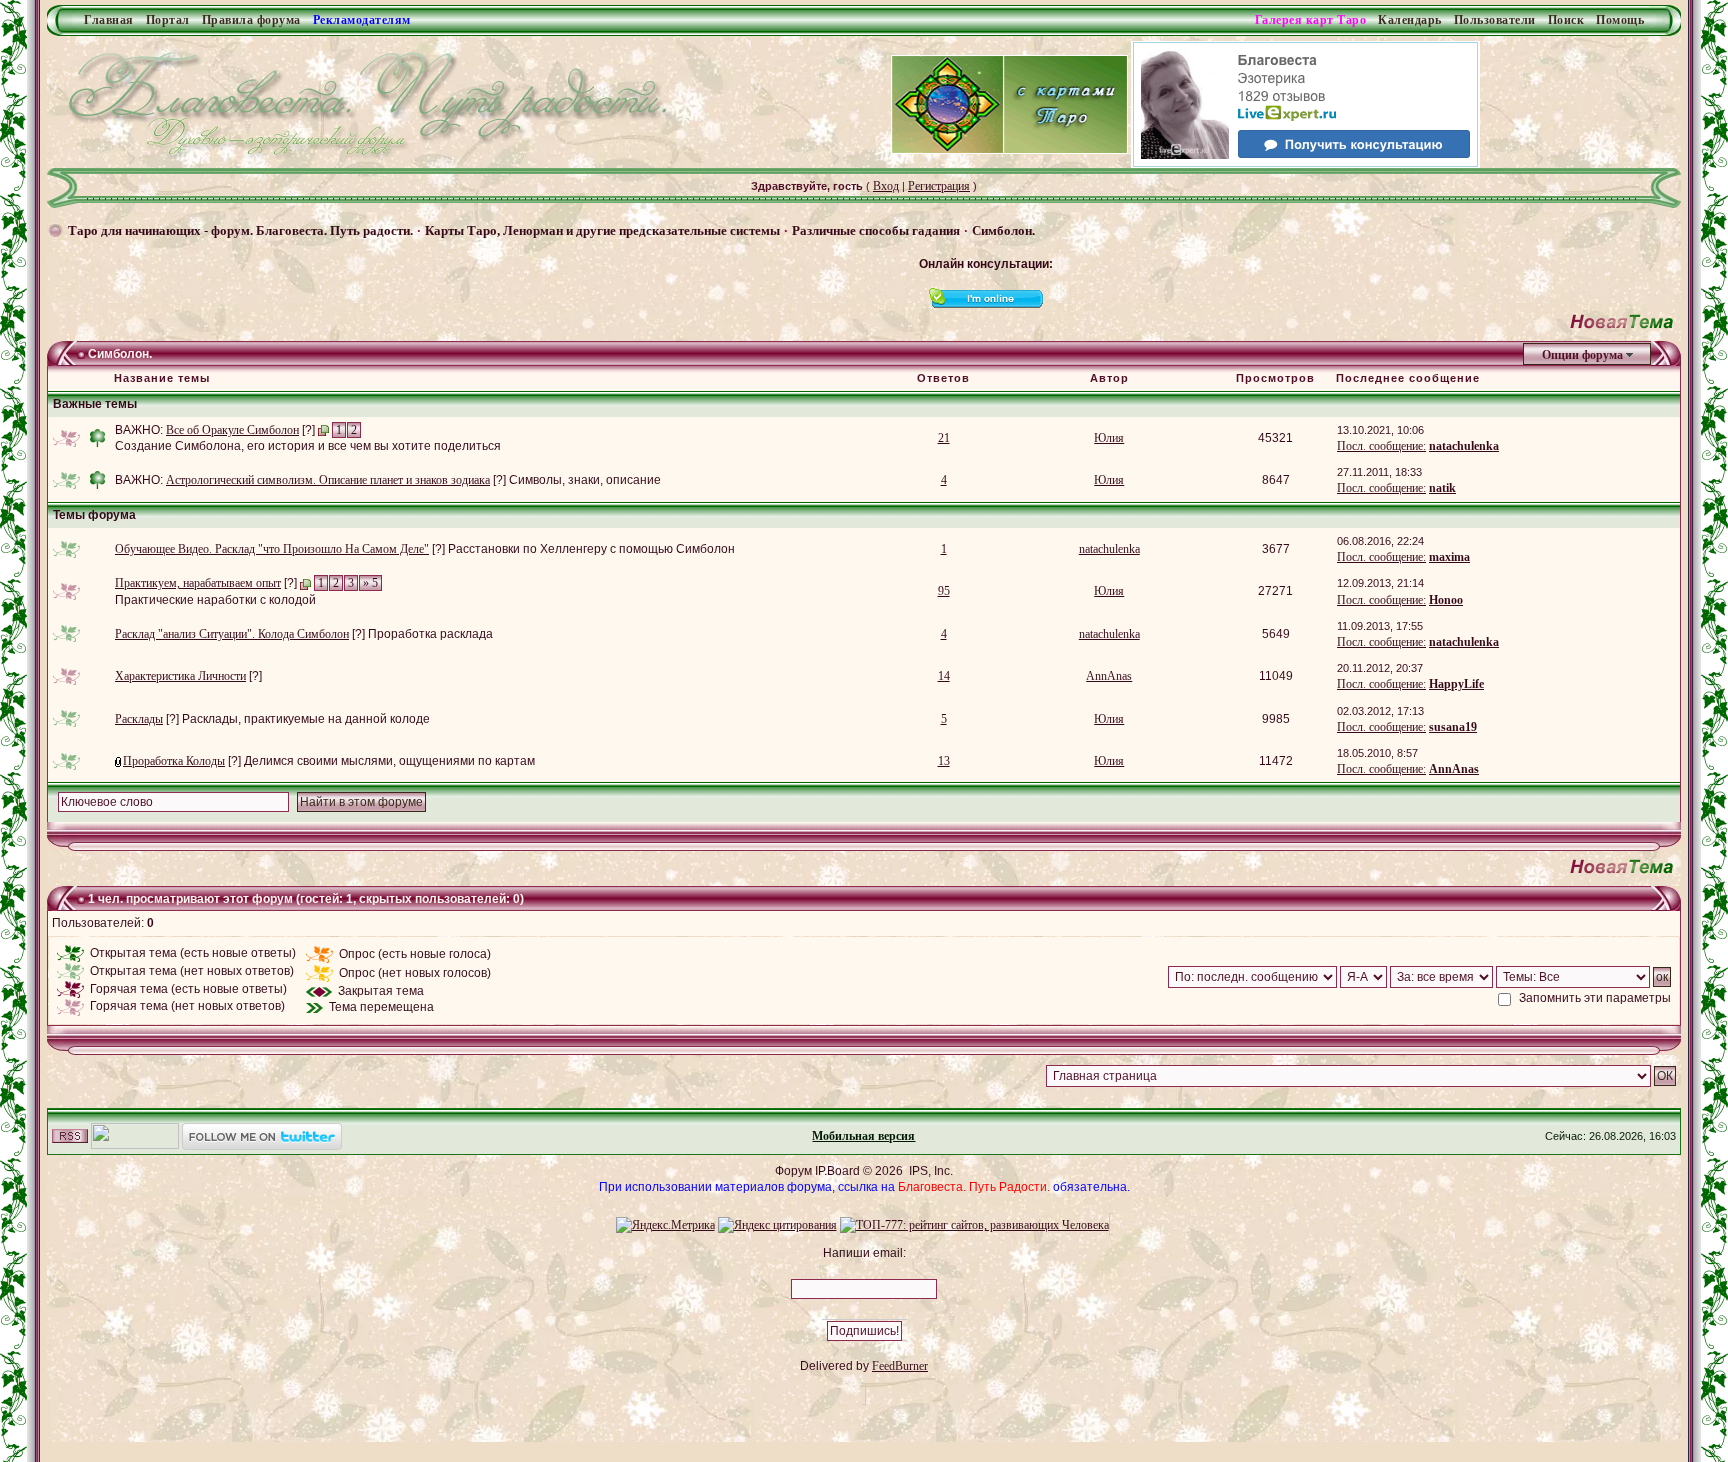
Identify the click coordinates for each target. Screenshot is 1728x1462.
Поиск (1566, 20)
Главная (109, 20)
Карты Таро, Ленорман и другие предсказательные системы (602, 230)
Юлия (1109, 438)
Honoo (1446, 600)
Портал (168, 20)
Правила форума (251, 20)
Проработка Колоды (174, 761)
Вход (886, 186)
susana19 (1453, 727)
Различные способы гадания (876, 230)
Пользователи (1495, 20)
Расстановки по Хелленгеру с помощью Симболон (591, 549)
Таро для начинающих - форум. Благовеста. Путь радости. (240, 230)
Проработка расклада (430, 634)
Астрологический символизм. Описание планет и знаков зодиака (328, 480)
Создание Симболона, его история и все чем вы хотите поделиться (308, 446)
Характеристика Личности (180, 676)
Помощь (1620, 20)
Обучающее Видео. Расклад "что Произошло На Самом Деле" (272, 549)
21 (944, 438)
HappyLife (1456, 684)
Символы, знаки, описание (585, 480)
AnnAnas (1109, 676)
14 (944, 676)
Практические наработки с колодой (215, 600)
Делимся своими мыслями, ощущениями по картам (389, 761)
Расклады (139, 719)
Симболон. (1003, 230)
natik (1442, 488)
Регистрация (939, 186)
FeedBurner (900, 1366)
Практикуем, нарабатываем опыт (198, 583)
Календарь (1410, 20)
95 (944, 591)
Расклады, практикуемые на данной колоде (306, 719)
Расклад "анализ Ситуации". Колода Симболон (232, 634)
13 (944, 761)
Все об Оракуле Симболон (232, 430)
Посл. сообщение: (1381, 446)
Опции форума (1582, 355)
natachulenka (1464, 446)
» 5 (370, 583)
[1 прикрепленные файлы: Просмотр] (119, 761)
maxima (1449, 557)
